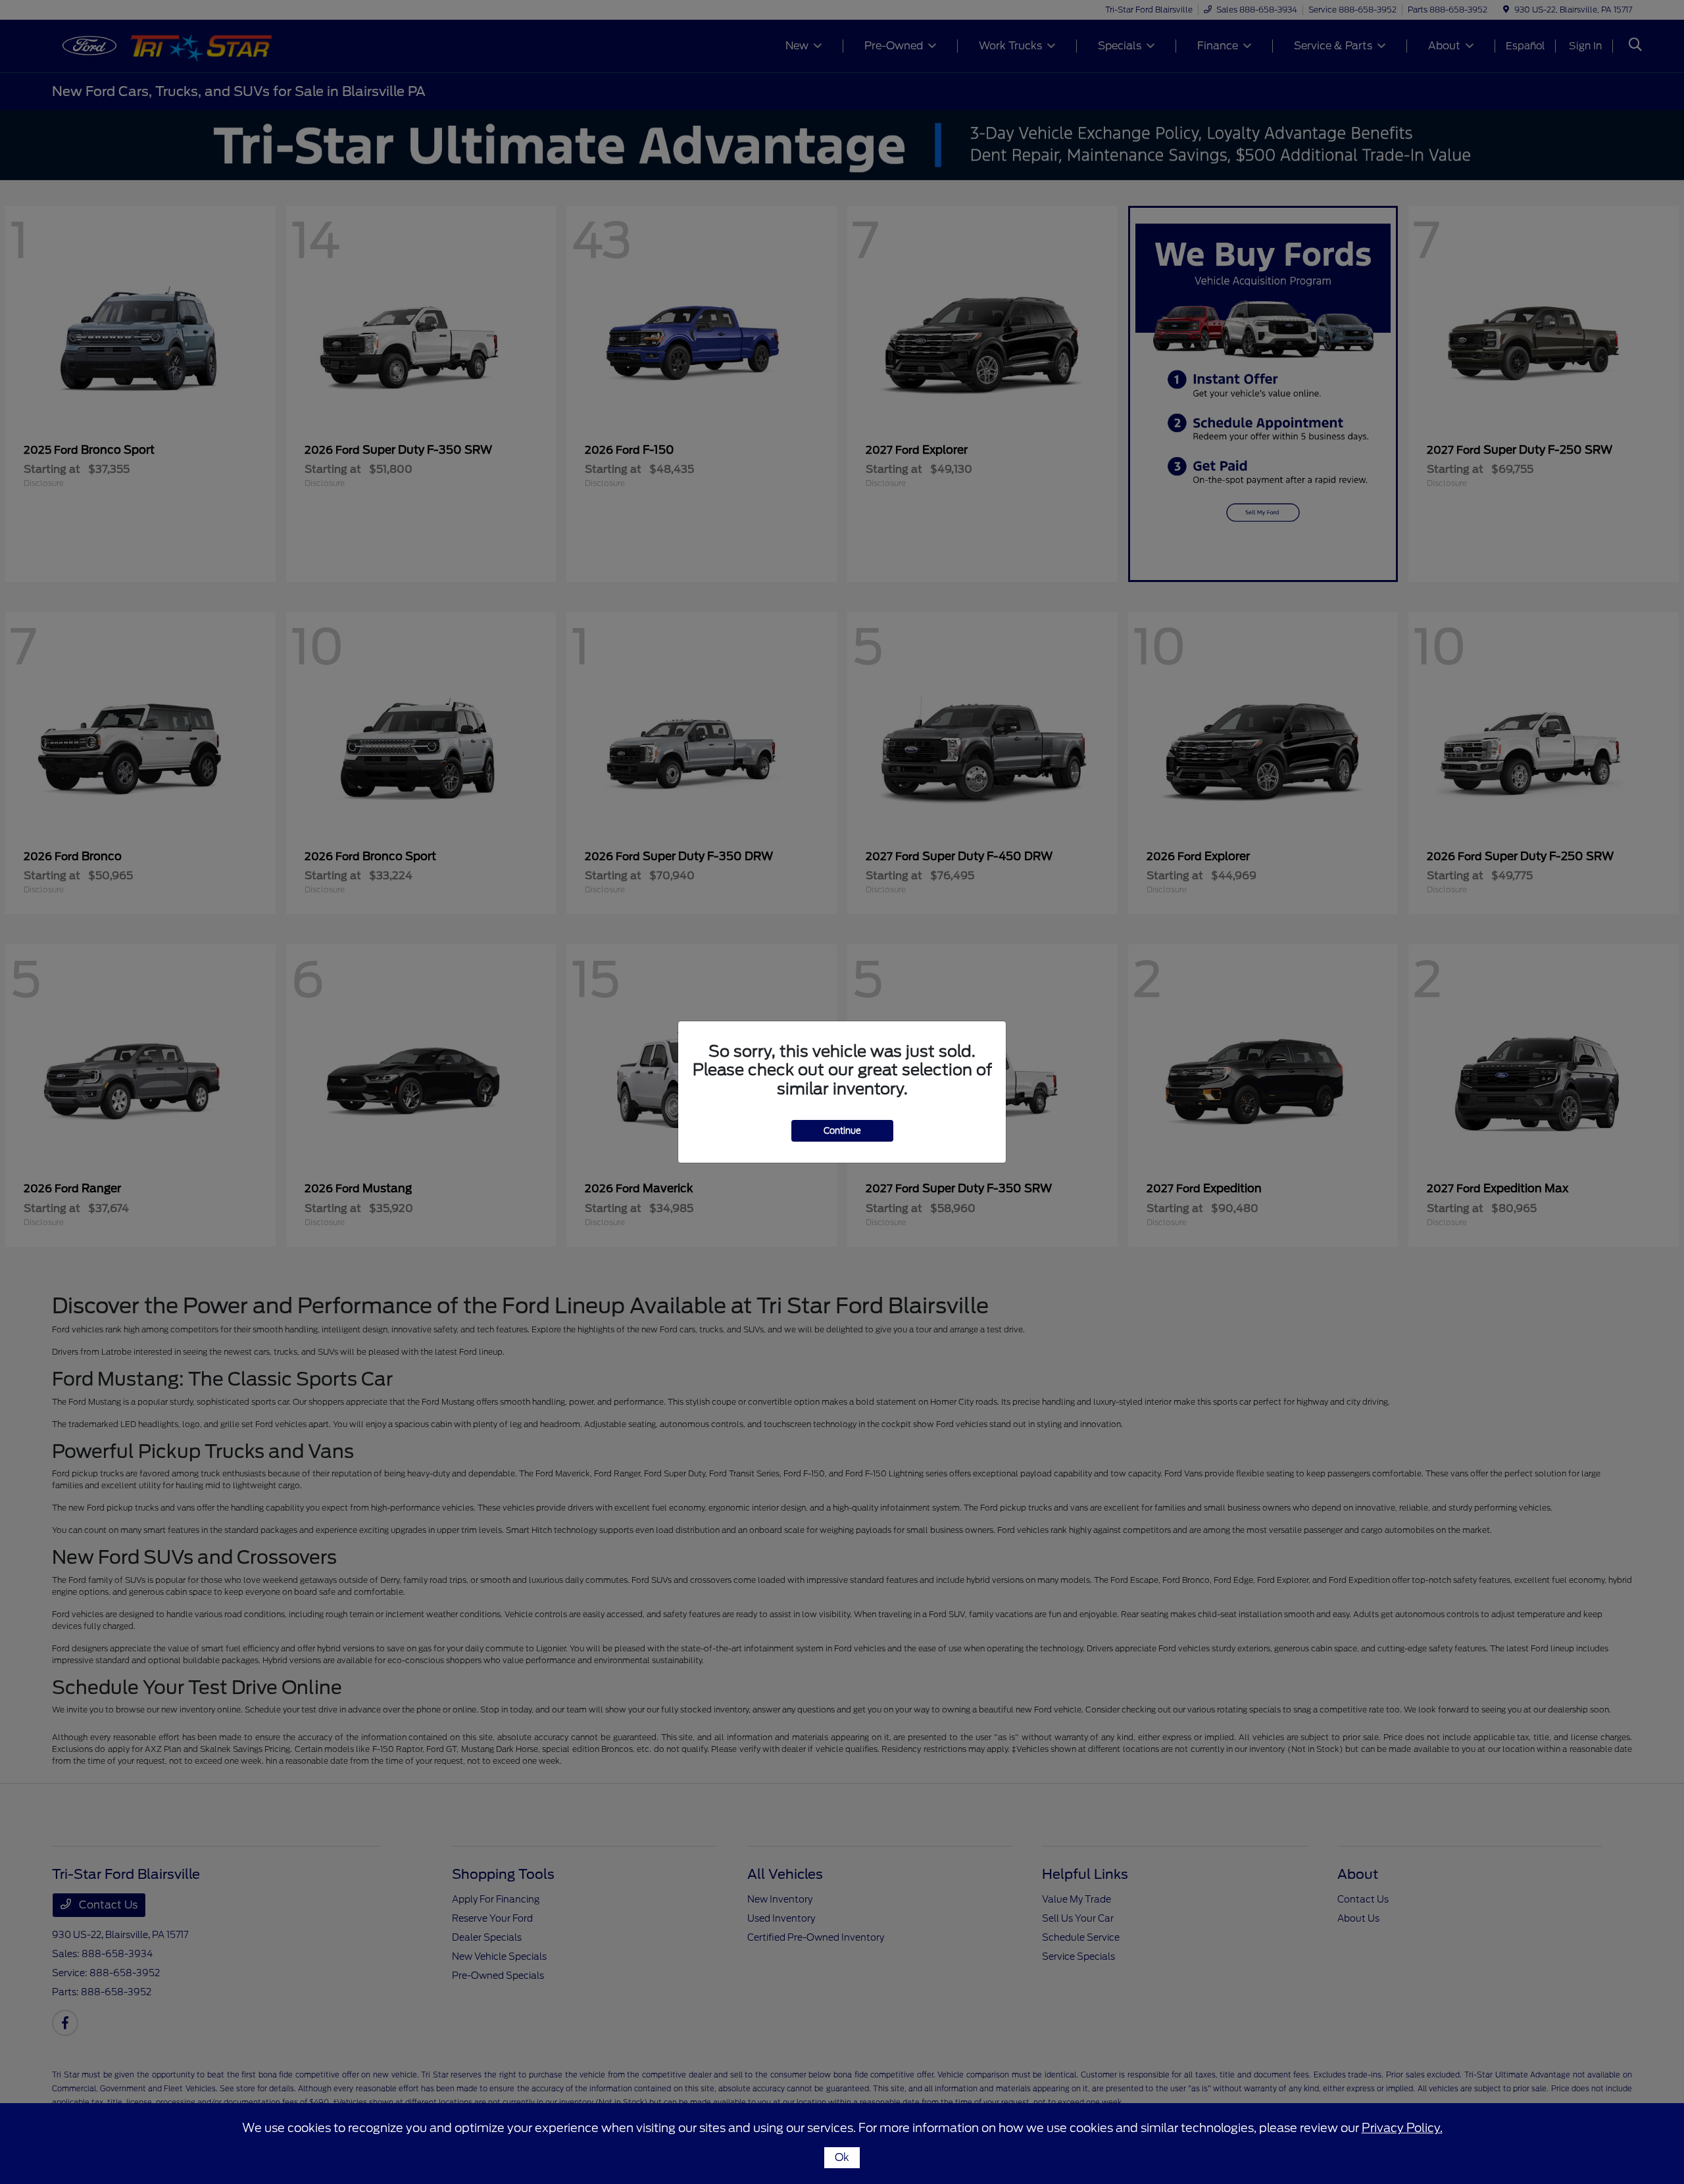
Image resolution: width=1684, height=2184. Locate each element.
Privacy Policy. (1402, 2128)
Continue (842, 1131)
